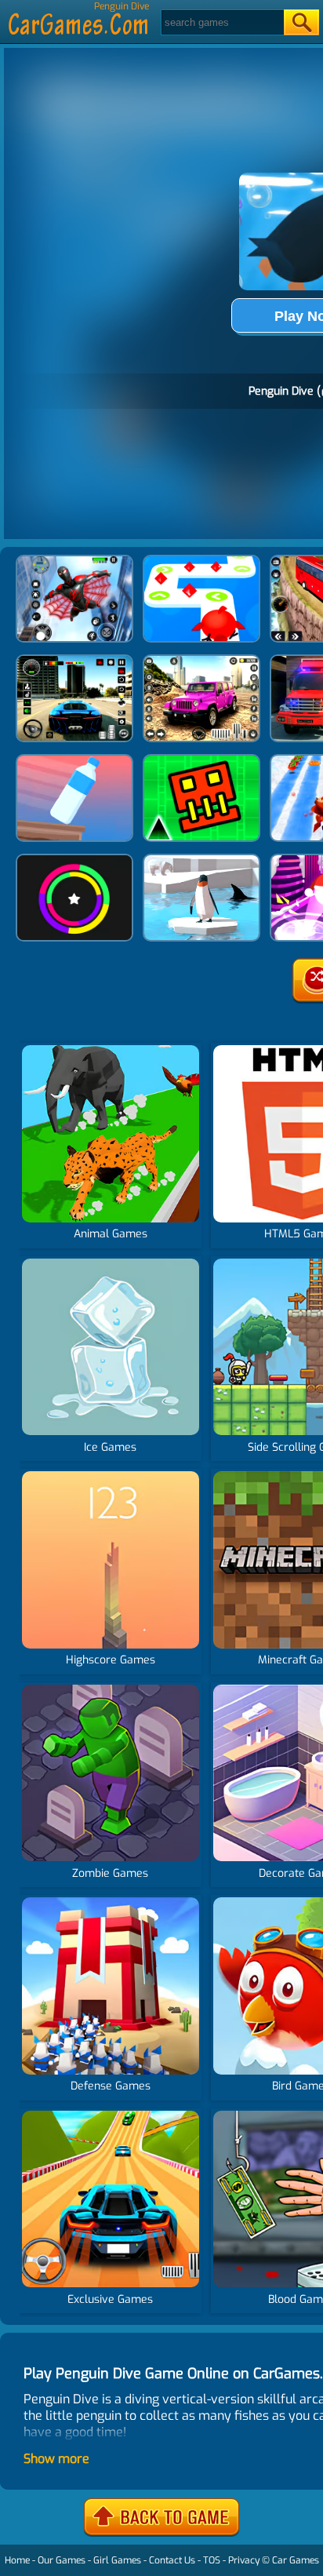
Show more (56, 2459)
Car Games (296, 2560)
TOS (212, 2560)
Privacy (244, 2560)
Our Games (62, 2560)
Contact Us (172, 2560)
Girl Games (117, 2560)
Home (17, 2560)
